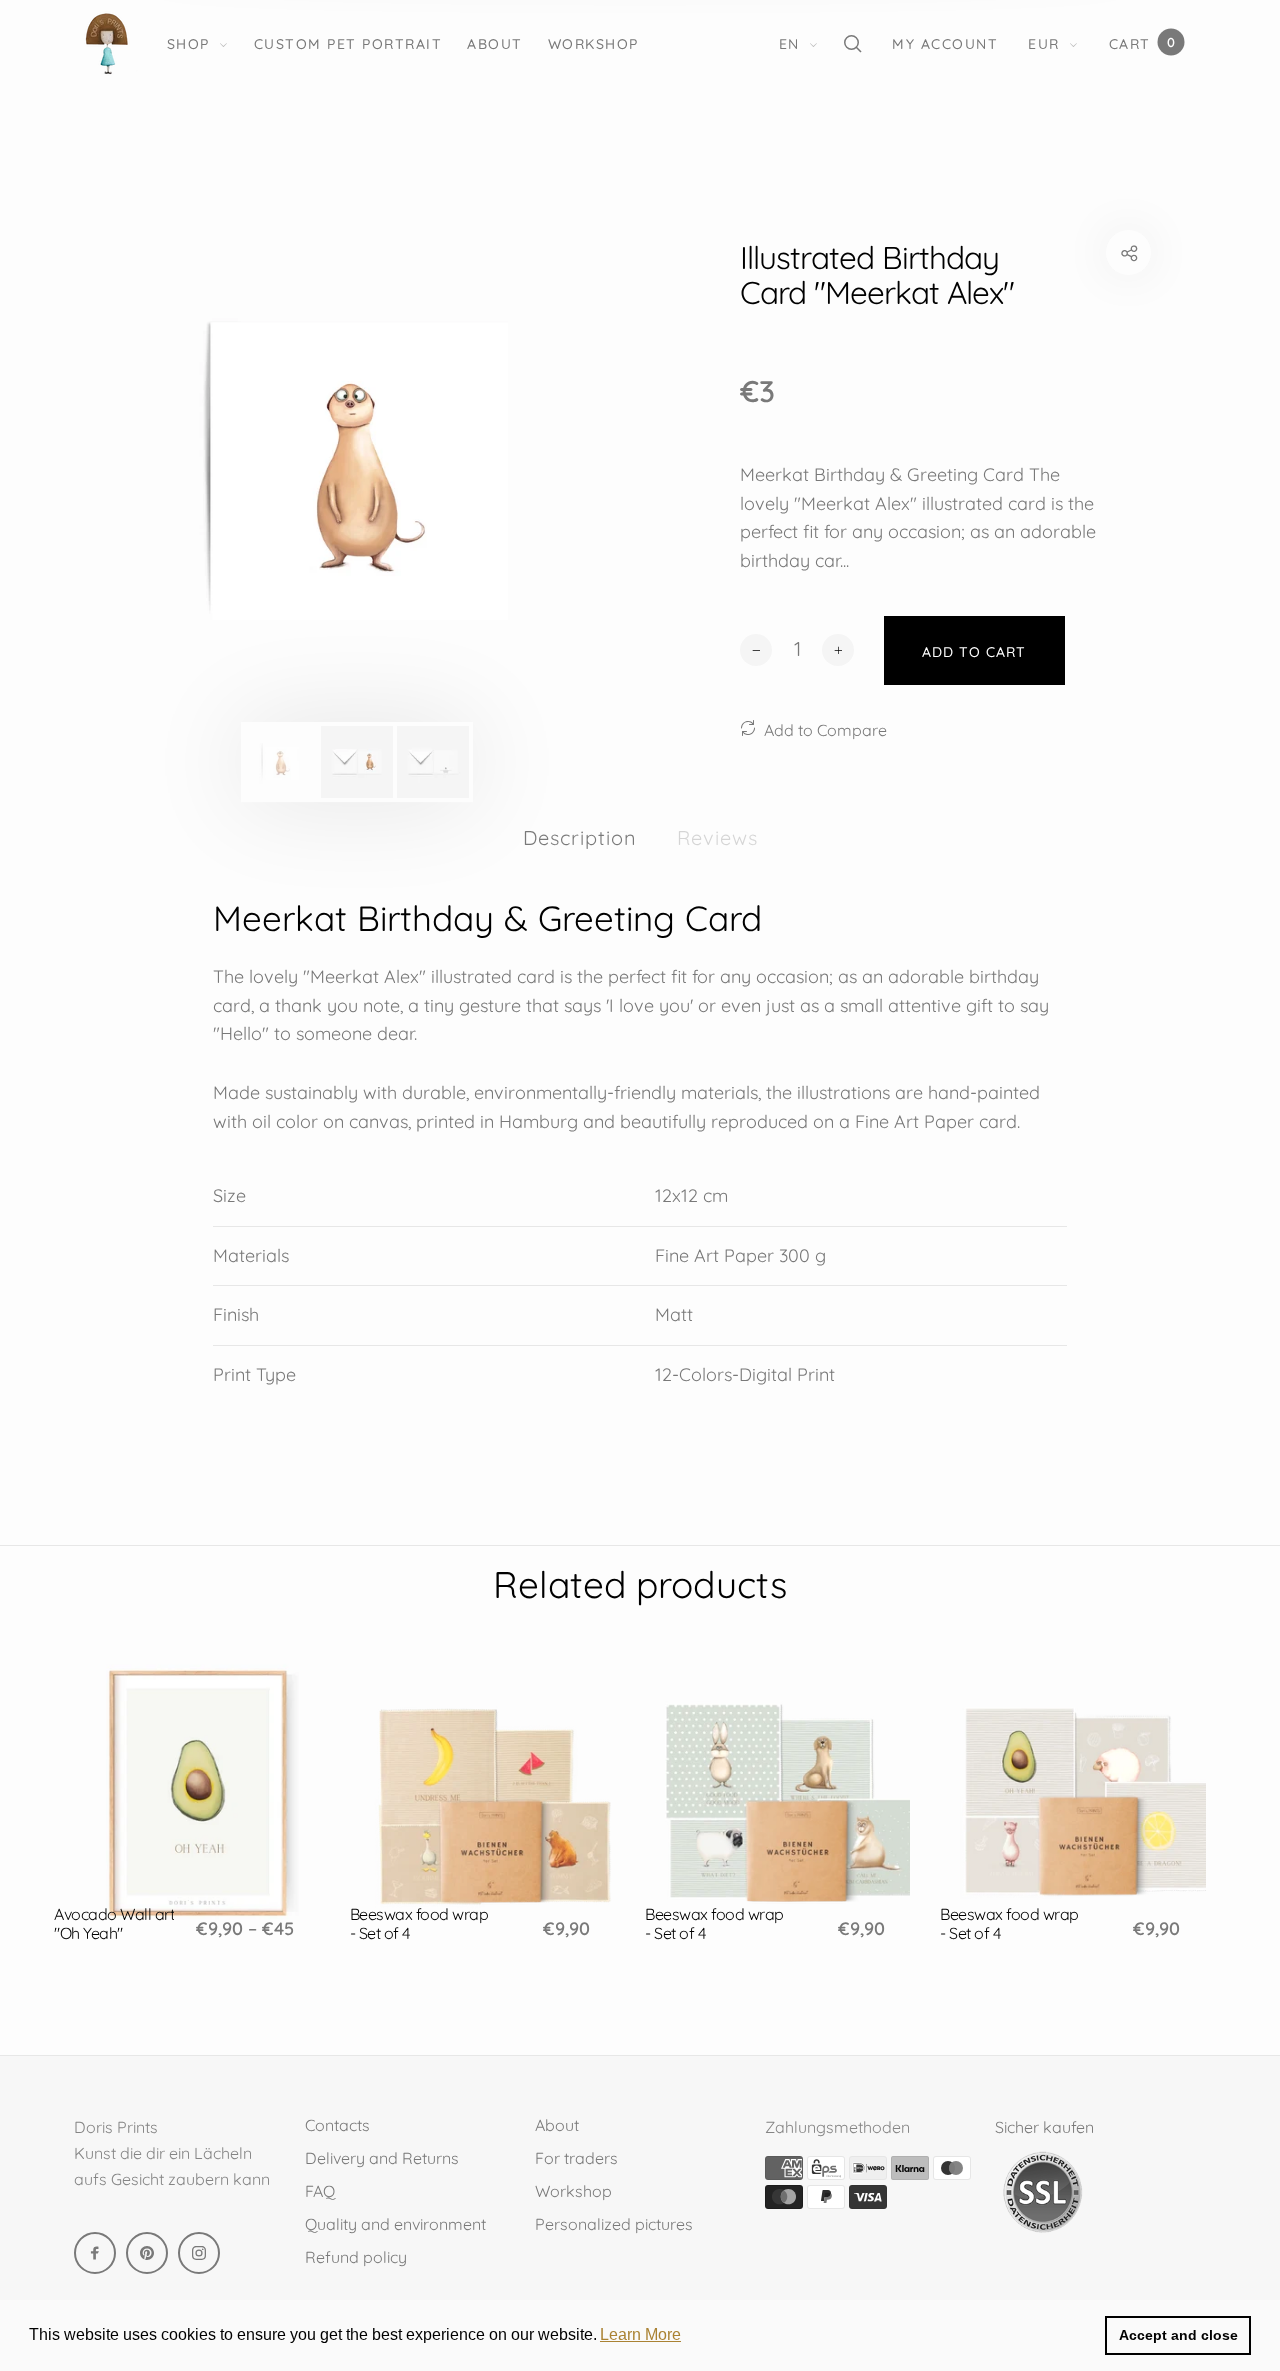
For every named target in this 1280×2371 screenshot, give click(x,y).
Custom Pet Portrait (348, 44)
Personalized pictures (614, 2224)
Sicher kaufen (1044, 2127)
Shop (188, 44)
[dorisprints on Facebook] (95, 2253)
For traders (576, 2158)
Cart (1142, 43)
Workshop (593, 44)
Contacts (337, 2125)
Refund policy (356, 2257)
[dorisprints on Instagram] (199, 2253)
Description (580, 837)
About (495, 44)
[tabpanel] (357, 469)
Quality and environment (395, 2224)
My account (945, 44)
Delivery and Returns (382, 2158)
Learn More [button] (640, 2334)
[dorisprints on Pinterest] (147, 2253)
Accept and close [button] (1178, 2335)
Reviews (717, 837)
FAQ (320, 2191)
